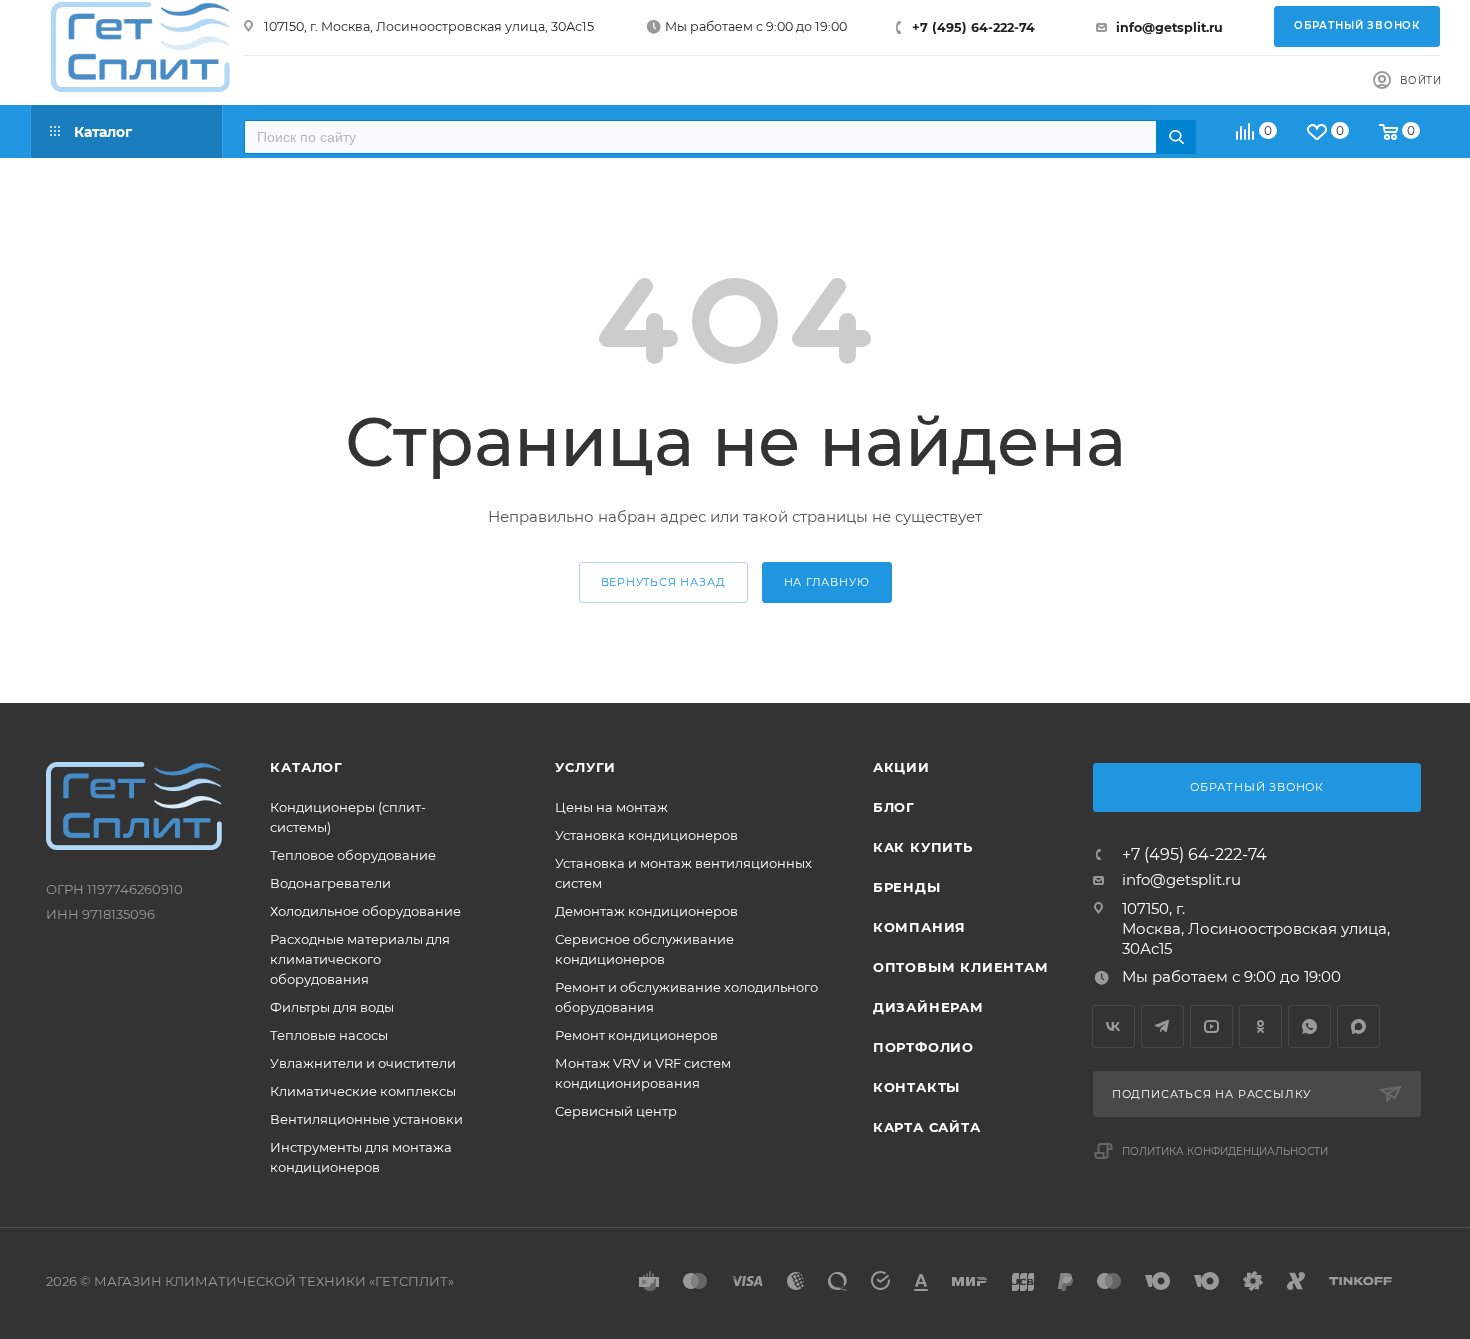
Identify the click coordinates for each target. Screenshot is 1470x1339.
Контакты (916, 1087)
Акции (901, 767)
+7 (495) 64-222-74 (973, 27)
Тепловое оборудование (353, 855)
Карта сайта (927, 1127)
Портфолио (923, 1047)
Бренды (907, 887)
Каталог (306, 767)
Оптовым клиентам (961, 967)
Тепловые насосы (329, 1035)
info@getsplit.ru (1169, 27)
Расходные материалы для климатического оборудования (360, 959)
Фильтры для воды (332, 1007)
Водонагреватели (330, 883)
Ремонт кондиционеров (636, 1035)
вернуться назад (663, 582)
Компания (919, 927)
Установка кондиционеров (646, 835)
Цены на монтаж (611, 807)
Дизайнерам (928, 1007)
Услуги (585, 767)
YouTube (1211, 1026)
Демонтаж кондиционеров (646, 911)
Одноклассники (1260, 1026)
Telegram (1162, 1026)
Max (1358, 1026)
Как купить (923, 847)
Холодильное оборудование (365, 911)
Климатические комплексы (363, 1091)
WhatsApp (1309, 1026)
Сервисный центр (616, 1111)
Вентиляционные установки (366, 1119)
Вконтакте (1113, 1026)
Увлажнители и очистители (363, 1063)
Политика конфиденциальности (1225, 1151)
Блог (894, 807)
